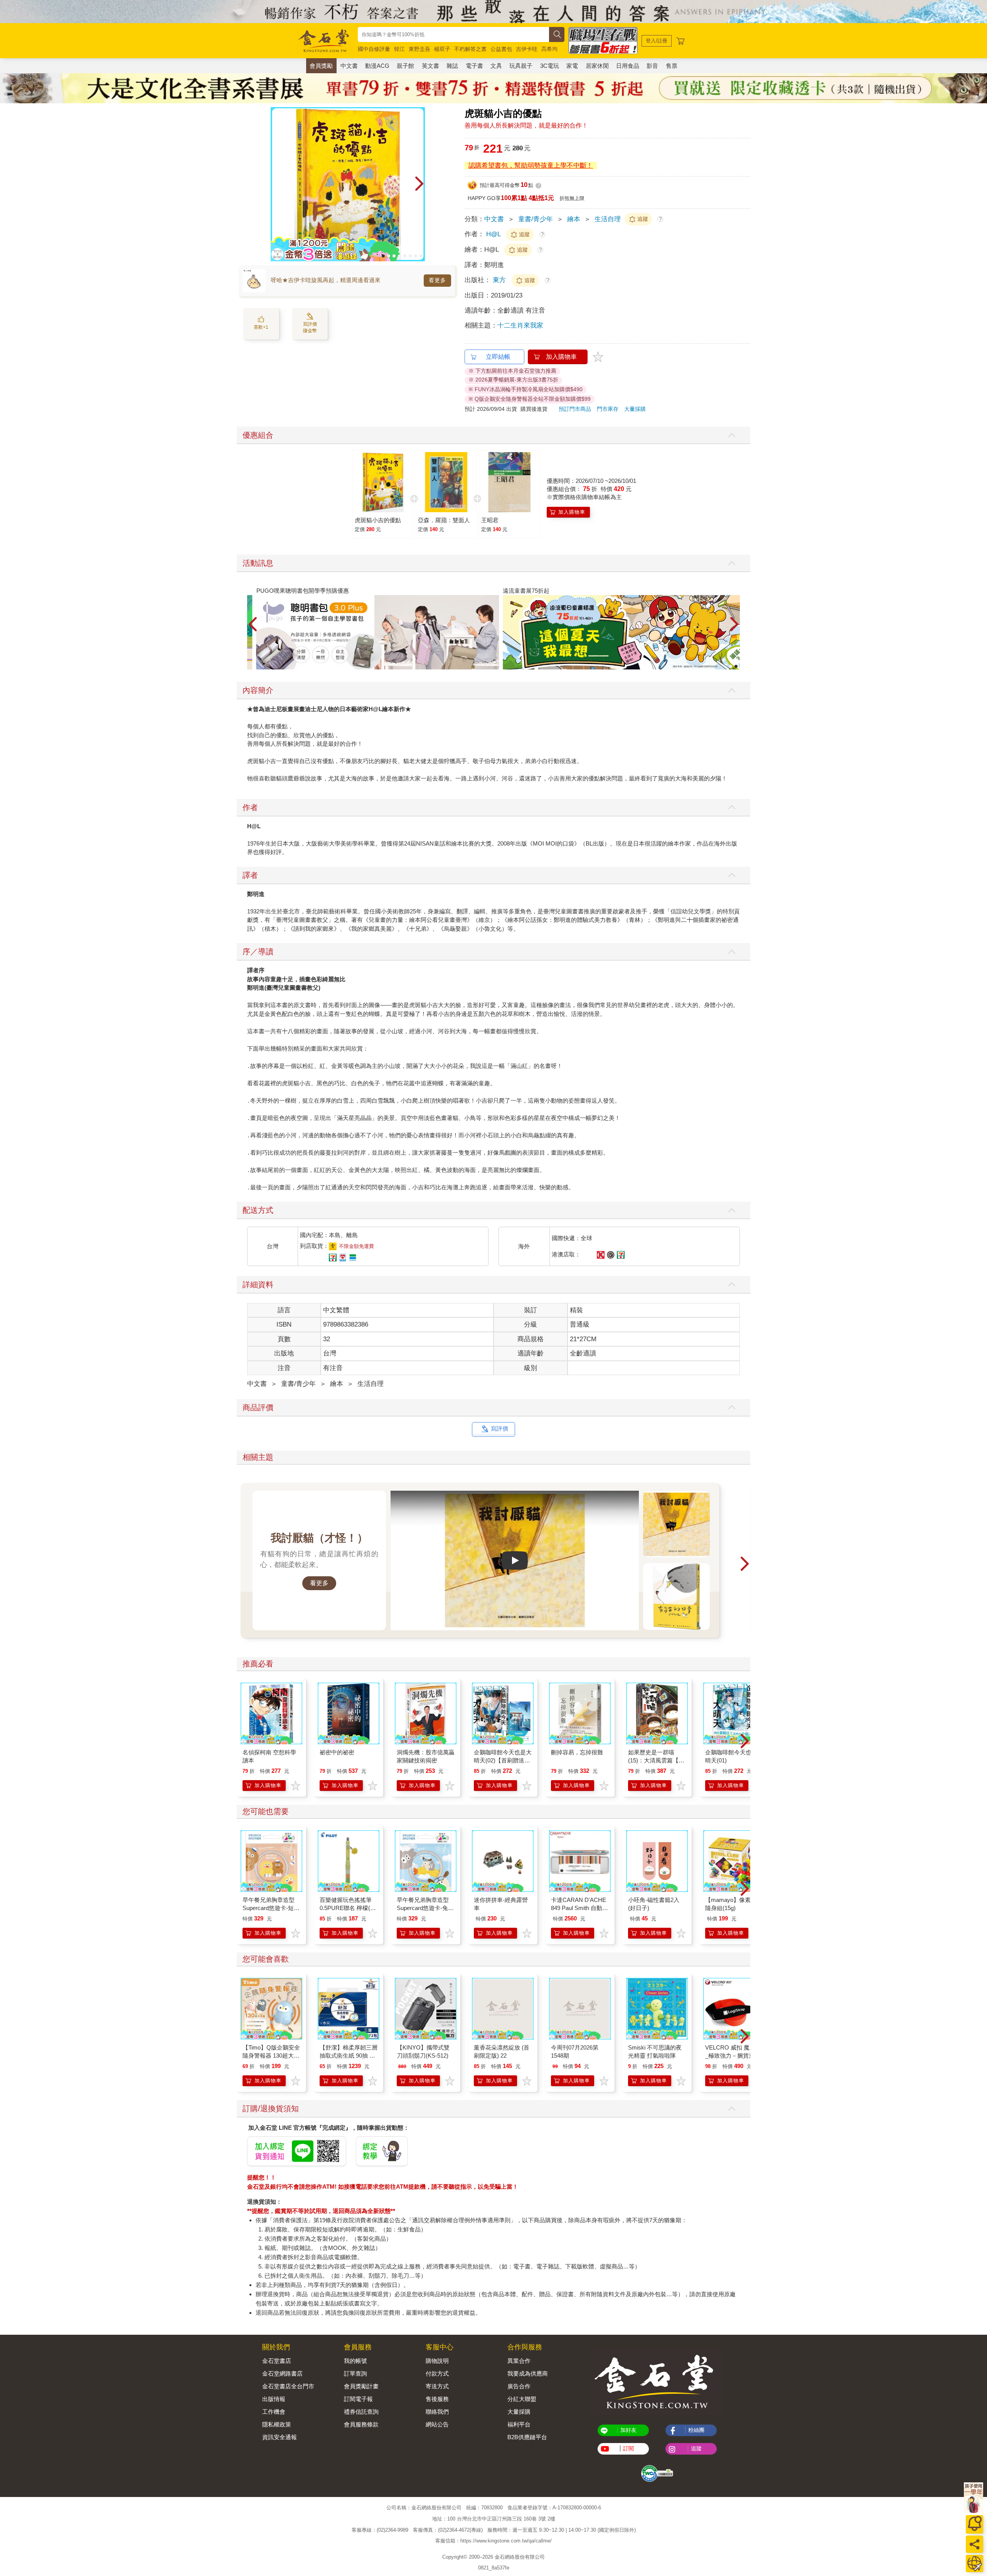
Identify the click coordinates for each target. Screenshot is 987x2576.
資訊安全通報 (280, 2437)
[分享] (974, 2544)
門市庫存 (608, 409)
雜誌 (452, 66)
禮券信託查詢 (361, 2412)
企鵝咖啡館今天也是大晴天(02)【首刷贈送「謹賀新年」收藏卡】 (503, 1760)
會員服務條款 (361, 2424)
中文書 (349, 66)
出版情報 (274, 2399)
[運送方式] (974, 2563)
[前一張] (276, 184)
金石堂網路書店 (282, 2373)
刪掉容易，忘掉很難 (577, 1752)
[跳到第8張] (421, 256)
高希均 (549, 49)
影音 (652, 66)
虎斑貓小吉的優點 (378, 520)
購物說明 (437, 2361)
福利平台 (519, 2424)
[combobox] (453, 34)
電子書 (474, 66)
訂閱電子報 (358, 2399)
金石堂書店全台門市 (288, 2386)
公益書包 (501, 49)
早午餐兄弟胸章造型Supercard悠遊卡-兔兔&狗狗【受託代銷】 (425, 1908)
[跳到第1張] (383, 256)
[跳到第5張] (405, 256)
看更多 (437, 280)
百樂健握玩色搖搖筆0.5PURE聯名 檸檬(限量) (348, 1908)
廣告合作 (519, 2386)
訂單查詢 (355, 2373)
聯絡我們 (437, 2412)
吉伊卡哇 (527, 49)
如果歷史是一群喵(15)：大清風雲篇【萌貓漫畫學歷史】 (656, 1760)
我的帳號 (355, 2361)
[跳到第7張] (416, 256)
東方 (500, 280)
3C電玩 (550, 66)
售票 (672, 66)
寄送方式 (437, 2386)
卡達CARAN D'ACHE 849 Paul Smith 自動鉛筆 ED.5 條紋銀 (579, 1908)
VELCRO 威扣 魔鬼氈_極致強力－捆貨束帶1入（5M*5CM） (733, 2056)
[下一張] (419, 184)
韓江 (399, 49)
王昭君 (490, 520)
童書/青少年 (536, 219)
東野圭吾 (419, 49)
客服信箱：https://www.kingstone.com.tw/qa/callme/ (493, 2541)
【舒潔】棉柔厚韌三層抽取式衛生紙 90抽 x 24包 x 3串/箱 (349, 2056)
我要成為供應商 (528, 2373)
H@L (493, 234)
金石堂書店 (277, 2361)
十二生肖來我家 (520, 325)
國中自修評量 (374, 49)
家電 (572, 66)
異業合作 (519, 2361)
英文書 (430, 66)
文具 (496, 66)
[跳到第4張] (399, 256)
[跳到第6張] (410, 256)
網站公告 (437, 2424)
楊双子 (442, 49)
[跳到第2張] (389, 256)
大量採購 (635, 409)
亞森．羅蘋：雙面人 (444, 520)
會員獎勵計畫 (361, 2386)
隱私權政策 (277, 2424)
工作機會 (274, 2412)
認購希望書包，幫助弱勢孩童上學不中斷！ (531, 166)
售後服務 (437, 2399)
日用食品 (628, 66)
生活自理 (608, 219)
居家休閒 (597, 66)
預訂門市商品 (575, 409)
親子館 (405, 66)
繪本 (574, 219)
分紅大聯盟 (522, 2399)
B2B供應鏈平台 (527, 2437)
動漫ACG (377, 66)
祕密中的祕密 (337, 1752)
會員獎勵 (321, 66)
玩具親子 (521, 66)
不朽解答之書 (470, 49)
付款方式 (437, 2373)
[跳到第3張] (394, 256)
